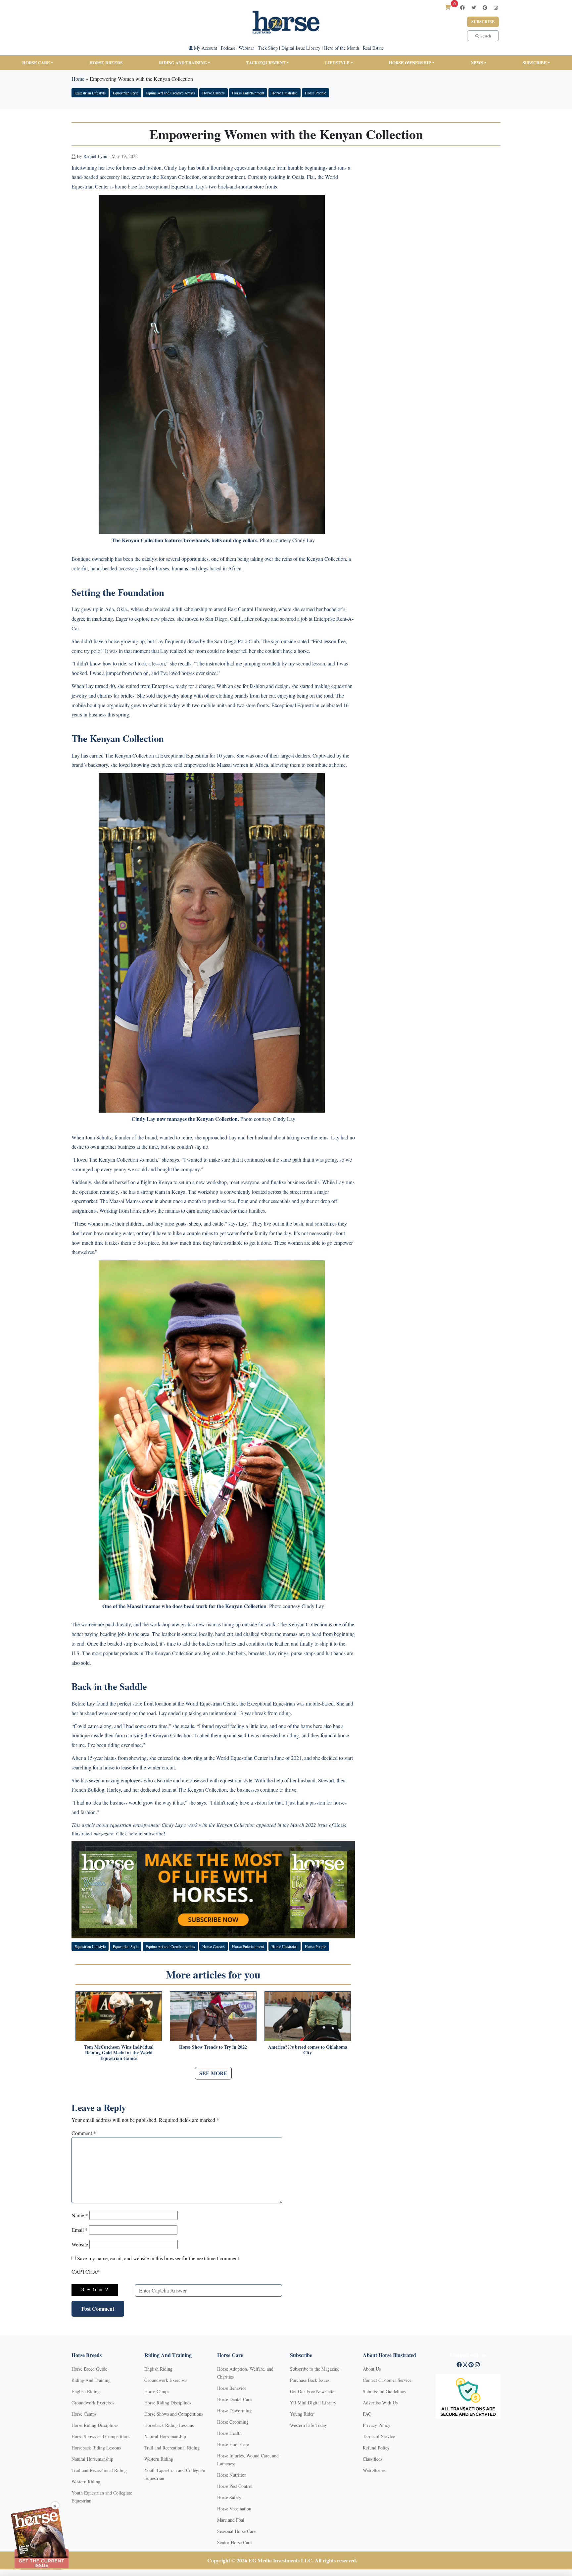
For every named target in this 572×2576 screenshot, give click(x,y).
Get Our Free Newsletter (313, 2391)
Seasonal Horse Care (236, 2531)
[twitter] (474, 7)
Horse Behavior (232, 2388)
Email (80, 2230)
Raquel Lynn (95, 156)
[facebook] (462, 7)
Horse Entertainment (248, 93)
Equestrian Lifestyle (90, 93)
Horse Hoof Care (233, 2444)
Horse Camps (84, 2414)
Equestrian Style (126, 93)
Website (80, 2244)
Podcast (228, 48)
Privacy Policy (377, 2425)
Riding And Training (91, 2380)
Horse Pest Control (235, 2486)
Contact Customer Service (387, 2380)
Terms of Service (379, 2436)
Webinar (246, 48)
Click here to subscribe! (141, 1833)
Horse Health (229, 2433)
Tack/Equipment (266, 62)
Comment (84, 2133)
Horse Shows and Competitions (101, 2436)
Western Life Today (309, 2425)
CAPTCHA (86, 2271)
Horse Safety (229, 2497)
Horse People (315, 93)
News (477, 62)
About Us (372, 2369)
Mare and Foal (231, 2520)
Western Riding (86, 2481)
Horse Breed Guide (89, 2369)
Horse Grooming (233, 2422)
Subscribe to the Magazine (315, 2369)
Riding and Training (183, 62)
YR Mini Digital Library (313, 2403)
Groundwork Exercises (93, 2403)
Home (78, 79)
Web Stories (374, 2470)
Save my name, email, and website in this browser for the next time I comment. (159, 2258)
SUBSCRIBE (535, 62)
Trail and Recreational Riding (99, 2470)
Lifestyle (337, 62)
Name (80, 2215)
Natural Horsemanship (92, 2459)
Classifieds (373, 2459)
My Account (205, 48)
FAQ (367, 2414)
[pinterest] (485, 7)
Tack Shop (268, 48)
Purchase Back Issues (310, 2380)
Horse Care (36, 62)
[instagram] (496, 7)
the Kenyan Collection (175, 177)
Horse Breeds (106, 62)
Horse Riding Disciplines (95, 2425)
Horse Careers (214, 93)
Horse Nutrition (232, 2475)
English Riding (86, 2391)
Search (485, 36)
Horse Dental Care (234, 2399)
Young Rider (302, 2414)
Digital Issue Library (301, 48)
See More (213, 2073)
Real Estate (373, 48)
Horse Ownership (410, 62)
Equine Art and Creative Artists (170, 93)
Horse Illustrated (285, 93)
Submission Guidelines (384, 2391)
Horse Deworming (234, 2411)
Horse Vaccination (234, 2509)
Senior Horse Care (234, 2542)
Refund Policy (376, 2448)
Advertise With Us (380, 2403)
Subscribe (483, 22)
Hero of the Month (342, 48)
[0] (448, 7)
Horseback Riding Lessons (96, 2448)
